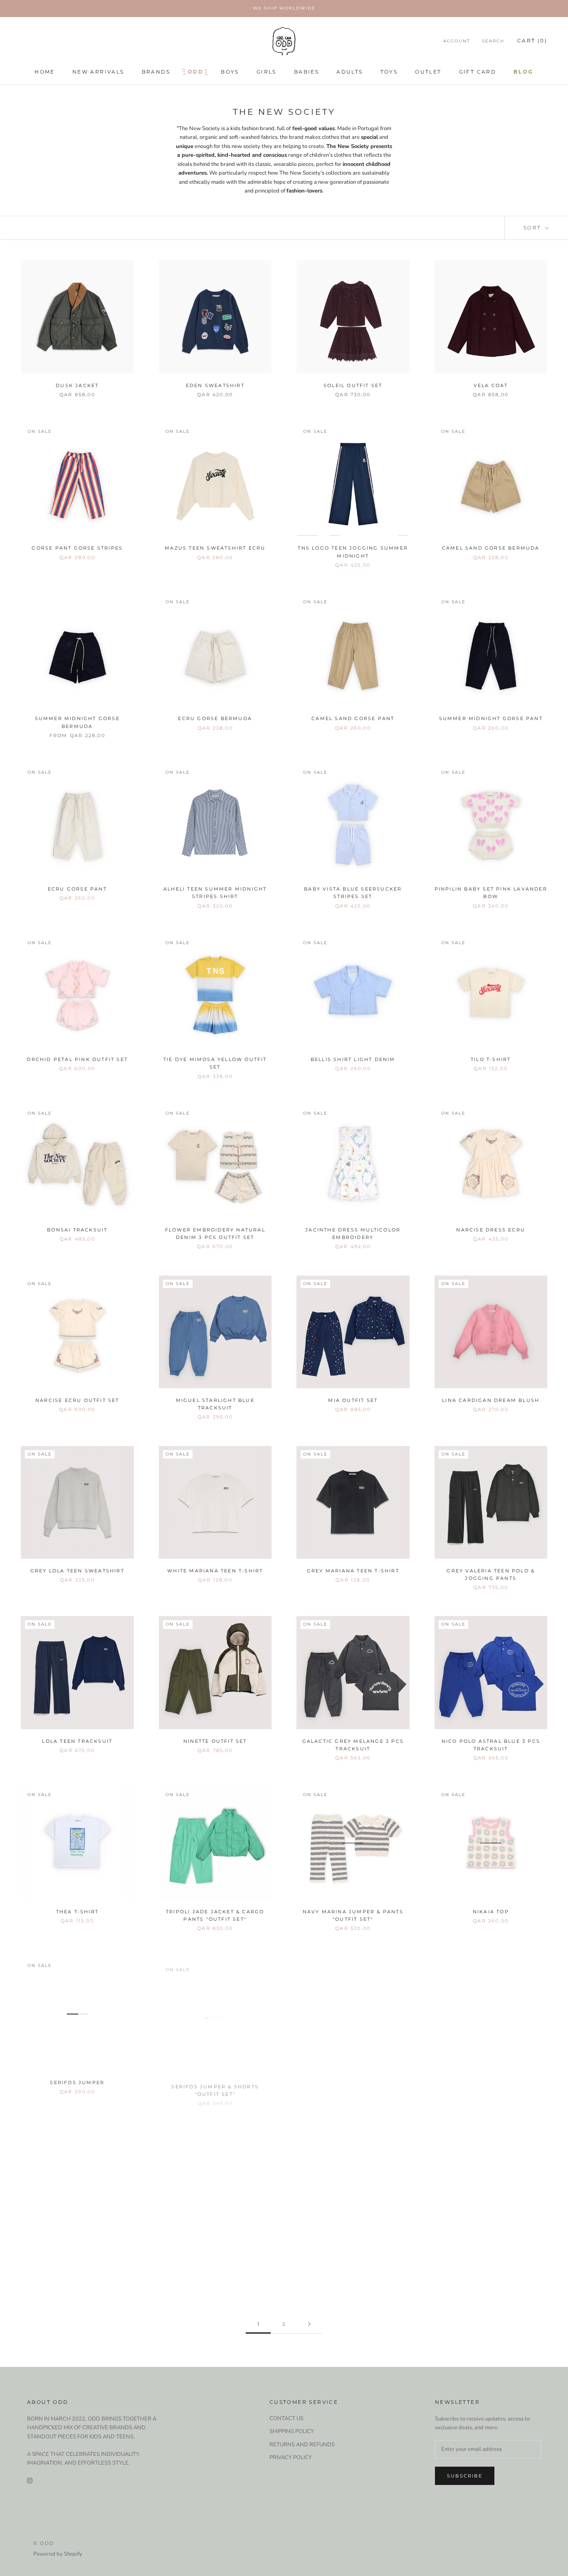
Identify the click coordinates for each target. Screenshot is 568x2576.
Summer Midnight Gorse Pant (491, 718)
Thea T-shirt (77, 1912)
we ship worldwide (284, 8)
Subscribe (465, 2476)
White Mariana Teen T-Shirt (215, 1571)
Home (45, 72)
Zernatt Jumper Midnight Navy (353, 2082)
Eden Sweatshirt (215, 385)
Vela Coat (491, 385)
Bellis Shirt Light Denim (353, 1059)
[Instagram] (30, 2481)
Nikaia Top (491, 1912)
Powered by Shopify (58, 2554)
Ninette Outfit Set (215, 1741)
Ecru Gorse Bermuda (215, 718)
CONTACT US (286, 2418)
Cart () (532, 41)
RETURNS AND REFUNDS (302, 2445)
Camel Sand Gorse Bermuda (491, 548)
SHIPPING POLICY (292, 2431)
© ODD (44, 2543)
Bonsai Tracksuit (77, 1230)
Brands (156, 72)
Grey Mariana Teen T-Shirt (353, 1571)
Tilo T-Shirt (491, 1059)
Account (457, 41)
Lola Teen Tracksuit (77, 1741)
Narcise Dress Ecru (491, 1230)
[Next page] (309, 2324)
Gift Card (478, 72)
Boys (230, 72)
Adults (349, 72)
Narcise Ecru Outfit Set (77, 1400)
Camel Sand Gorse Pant (353, 718)
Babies (306, 72)
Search (493, 41)
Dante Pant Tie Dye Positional (215, 2253)
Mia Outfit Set (353, 1400)
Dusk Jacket (77, 385)
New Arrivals (98, 72)
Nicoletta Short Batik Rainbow (353, 2253)
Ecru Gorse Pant (77, 889)
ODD (195, 72)
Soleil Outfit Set (353, 385)
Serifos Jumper (77, 2082)
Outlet (428, 72)
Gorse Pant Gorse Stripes (77, 548)
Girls (267, 72)
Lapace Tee (77, 2253)
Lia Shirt (491, 2253)
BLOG (524, 72)
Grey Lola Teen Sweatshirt (77, 1571)
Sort (533, 228)
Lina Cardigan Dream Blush (491, 1400)
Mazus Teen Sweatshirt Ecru (215, 548)
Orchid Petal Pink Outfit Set (77, 1059)
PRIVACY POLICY (291, 2458)
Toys (389, 72)
